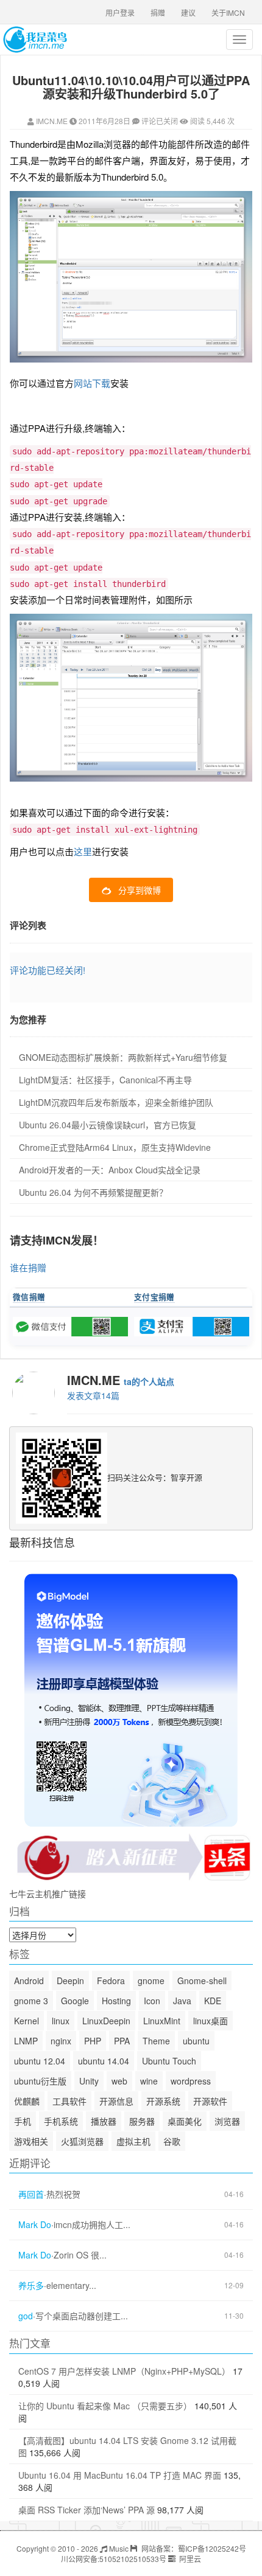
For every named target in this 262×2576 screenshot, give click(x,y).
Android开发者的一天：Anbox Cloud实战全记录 (110, 1170)
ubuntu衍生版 (40, 2081)
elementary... (71, 2286)
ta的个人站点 (149, 1381)
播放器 (104, 2121)
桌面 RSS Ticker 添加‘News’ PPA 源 (87, 2510)
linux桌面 (211, 2021)
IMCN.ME (52, 121)
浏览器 (227, 2121)
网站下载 (92, 383)
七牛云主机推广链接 (48, 1894)
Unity (89, 2081)
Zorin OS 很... (80, 2255)
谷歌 (172, 2141)
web (119, 2081)
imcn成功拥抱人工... (92, 2225)
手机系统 (61, 2121)
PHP (93, 2041)
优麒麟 (27, 2101)
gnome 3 (31, 2001)
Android (29, 1981)
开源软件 (210, 2101)
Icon (152, 2001)
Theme (156, 2041)
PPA (122, 2041)
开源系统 (163, 2101)
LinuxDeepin (106, 2021)
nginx (61, 2041)
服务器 (142, 2121)
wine (149, 2081)
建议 (188, 12)
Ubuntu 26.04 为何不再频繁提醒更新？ (93, 1192)
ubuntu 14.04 (104, 2061)
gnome (151, 1981)
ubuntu (196, 2041)
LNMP (26, 2041)
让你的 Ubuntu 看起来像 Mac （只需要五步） (105, 2406)
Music (118, 2548)
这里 (83, 851)
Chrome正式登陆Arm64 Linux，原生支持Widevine (115, 1147)
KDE (213, 2001)
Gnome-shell (202, 1981)
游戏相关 (31, 2141)
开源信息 (116, 2101)
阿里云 (189, 2559)
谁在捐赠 (28, 1267)
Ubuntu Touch (169, 2061)
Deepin (70, 1981)
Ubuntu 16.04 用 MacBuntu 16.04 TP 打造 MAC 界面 (120, 2475)
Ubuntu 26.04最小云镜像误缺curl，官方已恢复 (108, 1125)
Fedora (111, 1981)
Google (75, 2001)
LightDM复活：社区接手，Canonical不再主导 (105, 1080)
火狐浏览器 (82, 2141)
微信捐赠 (29, 1297)
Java (182, 2001)
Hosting (116, 2001)
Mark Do (35, 2225)
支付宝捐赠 (154, 1297)
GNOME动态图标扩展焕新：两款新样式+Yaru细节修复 (123, 1057)
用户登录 (120, 12)
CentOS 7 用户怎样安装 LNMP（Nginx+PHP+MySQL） (124, 2371)
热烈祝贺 (63, 2194)
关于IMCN (228, 12)
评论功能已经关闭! (48, 970)
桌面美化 (185, 2121)
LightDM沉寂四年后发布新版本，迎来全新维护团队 (116, 1102)
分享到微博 (140, 890)
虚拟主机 (133, 2141)
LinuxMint (162, 2021)
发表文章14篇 (93, 1395)
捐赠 (158, 12)
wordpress (191, 2081)
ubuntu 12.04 (40, 2061)
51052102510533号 (133, 2559)
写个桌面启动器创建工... (82, 2316)
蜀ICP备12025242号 (212, 2548)
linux (61, 2021)
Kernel (27, 2021)
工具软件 (69, 2101)
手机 (23, 2121)
